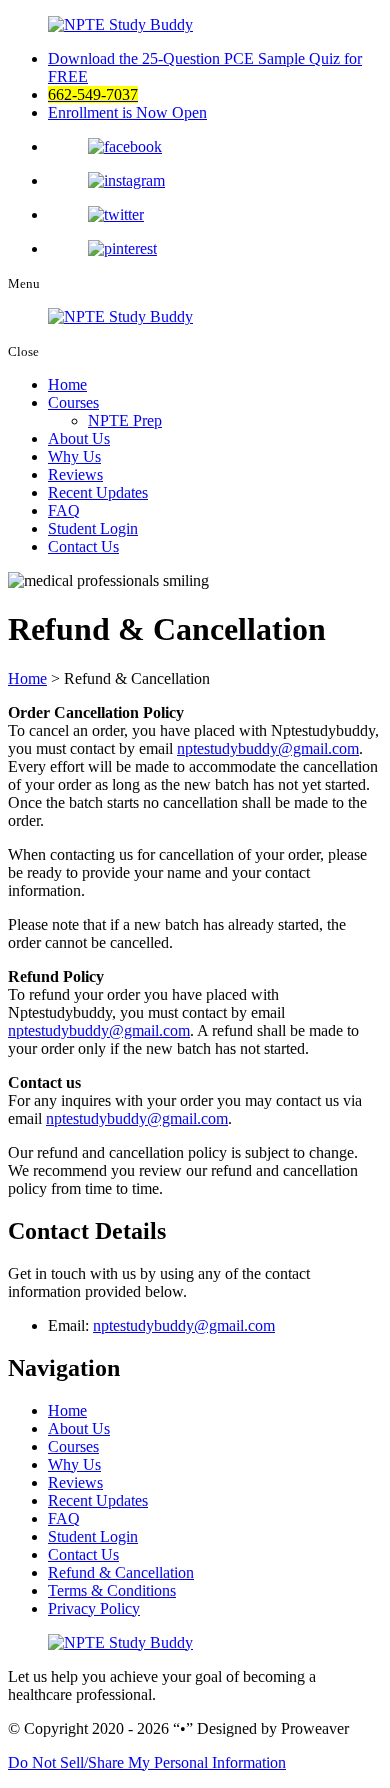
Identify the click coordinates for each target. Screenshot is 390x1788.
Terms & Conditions (112, 1590)
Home (67, 384)
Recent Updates (98, 492)
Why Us (74, 456)
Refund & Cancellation (121, 1572)
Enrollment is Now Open (127, 112)
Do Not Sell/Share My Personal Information (147, 1762)
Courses (73, 402)
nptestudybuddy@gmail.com (268, 748)
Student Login (93, 528)
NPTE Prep (125, 420)
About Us (79, 438)
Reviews (75, 474)
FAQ (64, 510)
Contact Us (83, 546)
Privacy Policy (94, 1608)
